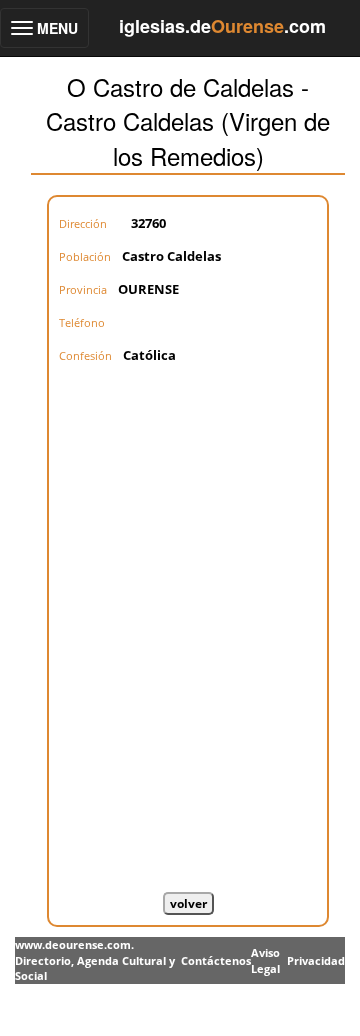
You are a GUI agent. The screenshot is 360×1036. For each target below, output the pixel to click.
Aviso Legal (265, 960)
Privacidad (316, 960)
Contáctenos (216, 960)
